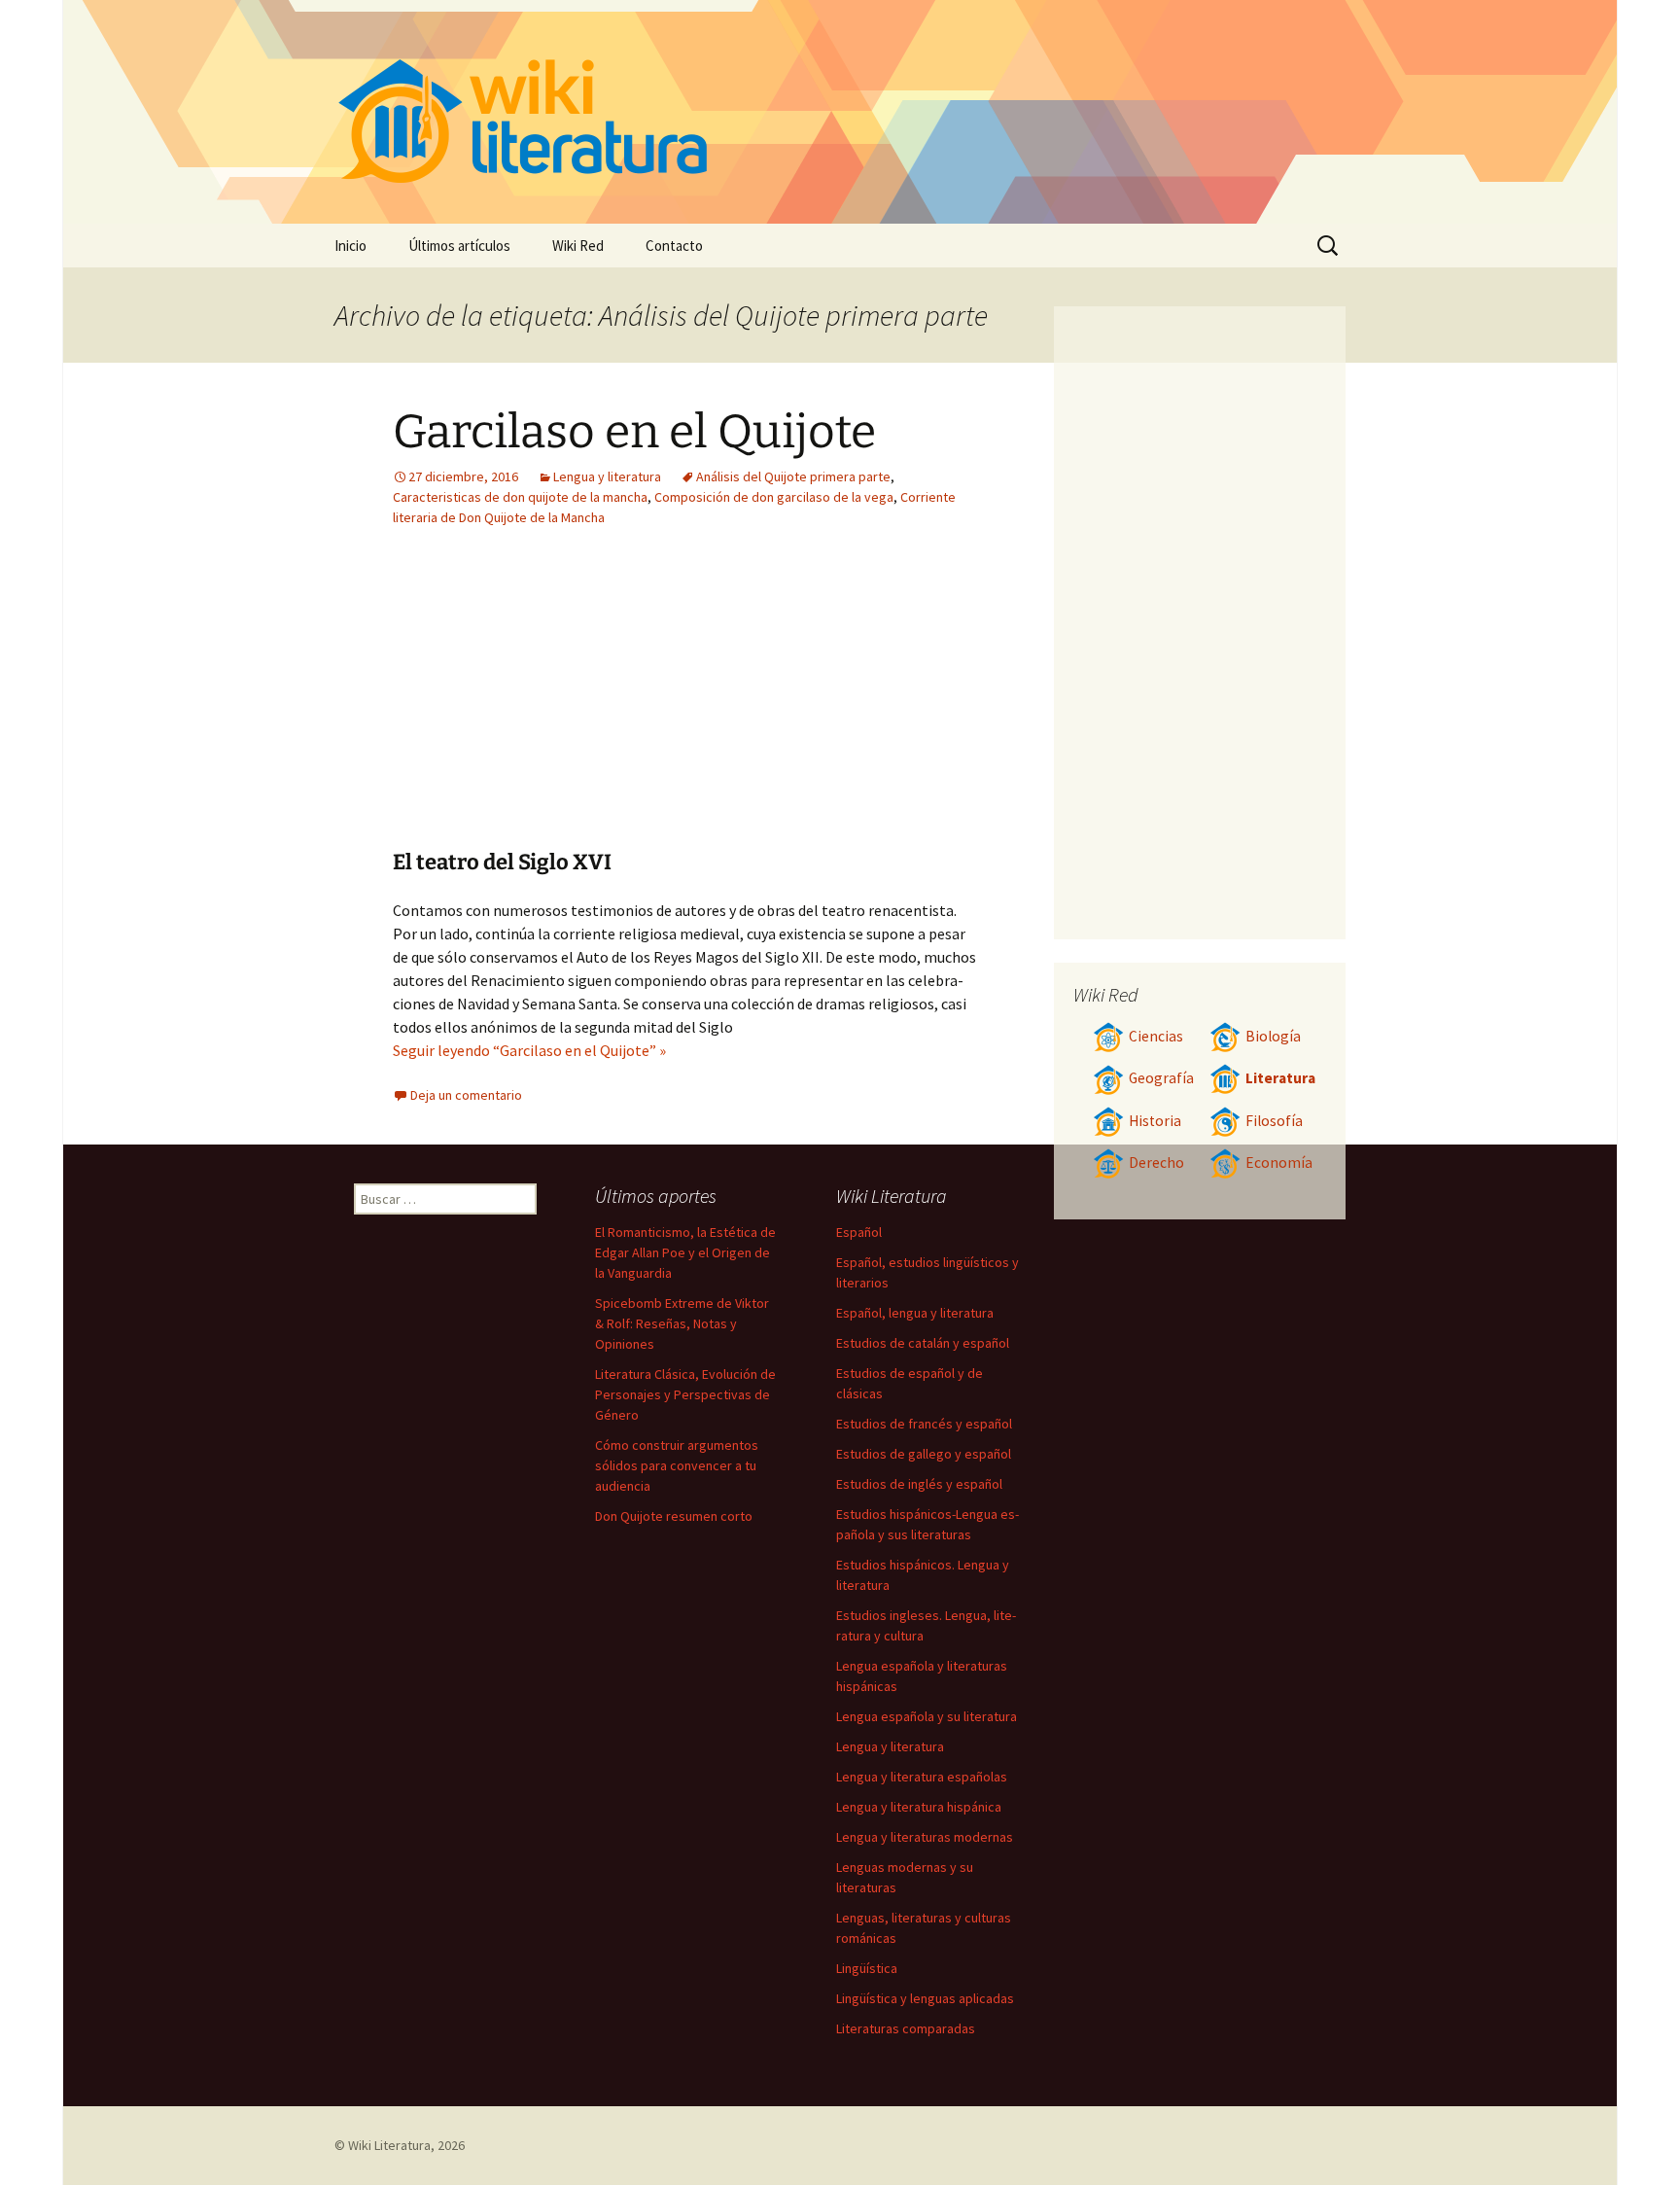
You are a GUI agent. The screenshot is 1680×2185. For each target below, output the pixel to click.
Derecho (1156, 1163)
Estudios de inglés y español (919, 1484)
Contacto (674, 246)
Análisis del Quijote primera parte (793, 476)
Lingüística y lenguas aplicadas (925, 1998)
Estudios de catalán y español (923, 1343)
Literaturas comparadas (906, 2028)
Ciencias (1156, 1036)
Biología (1273, 1036)
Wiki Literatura (389, 2145)
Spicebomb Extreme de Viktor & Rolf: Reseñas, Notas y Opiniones (682, 1323)
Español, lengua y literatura (915, 1313)
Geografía (1161, 1078)
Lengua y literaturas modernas (925, 1837)
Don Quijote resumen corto (674, 1516)
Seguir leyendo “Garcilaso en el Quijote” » (529, 1050)
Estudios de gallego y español (924, 1454)
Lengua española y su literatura (927, 1716)
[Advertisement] (566, 703)
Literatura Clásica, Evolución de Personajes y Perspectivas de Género (685, 1394)
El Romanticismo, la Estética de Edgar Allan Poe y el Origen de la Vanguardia (685, 1252)
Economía (1279, 1163)
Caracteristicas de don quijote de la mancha (520, 497)
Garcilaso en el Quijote (634, 432)
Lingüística (867, 1968)
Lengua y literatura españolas (922, 1777)
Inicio (350, 246)
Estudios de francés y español (924, 1424)
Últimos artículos (459, 246)
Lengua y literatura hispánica (919, 1807)
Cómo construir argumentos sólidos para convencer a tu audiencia (677, 1465)
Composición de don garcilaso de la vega (774, 497)
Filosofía (1274, 1121)
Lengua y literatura (607, 476)
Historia (1155, 1121)
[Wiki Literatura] (840, 112)
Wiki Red (578, 246)
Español (859, 1232)
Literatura (1280, 1078)
